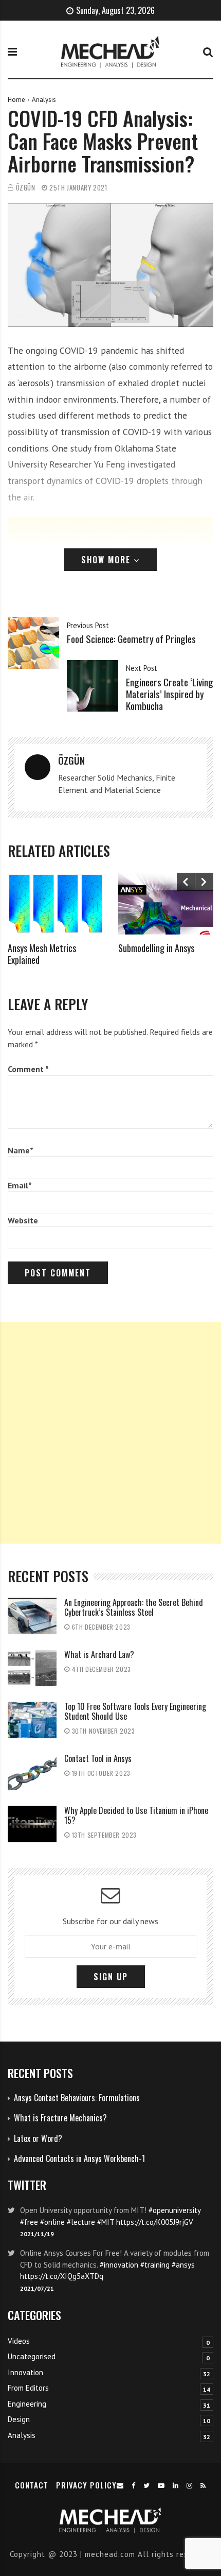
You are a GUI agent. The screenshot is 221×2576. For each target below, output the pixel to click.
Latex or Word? (38, 2138)
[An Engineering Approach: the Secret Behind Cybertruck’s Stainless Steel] (32, 1616)
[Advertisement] (110, 1433)
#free (29, 2222)
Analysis (44, 100)
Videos (19, 2341)
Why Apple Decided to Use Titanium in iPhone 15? (136, 1815)
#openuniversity (174, 2210)
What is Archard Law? (99, 1654)
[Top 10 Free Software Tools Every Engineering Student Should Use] (32, 1720)
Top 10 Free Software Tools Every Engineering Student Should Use (135, 1711)
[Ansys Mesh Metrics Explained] (55, 904)
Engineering (27, 2404)
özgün (26, 188)
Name (21, 1150)
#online (52, 2222)
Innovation (25, 2372)
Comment (28, 1069)
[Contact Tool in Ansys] (32, 1772)
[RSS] (203, 2486)
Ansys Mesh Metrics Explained (42, 954)
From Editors (28, 2388)
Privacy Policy (86, 2485)
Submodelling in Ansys (156, 948)
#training (155, 2265)
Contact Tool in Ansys (98, 1758)
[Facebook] (134, 2486)
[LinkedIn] (176, 2486)
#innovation (119, 2265)
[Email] (120, 2486)
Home (16, 100)
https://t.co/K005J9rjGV (155, 2222)
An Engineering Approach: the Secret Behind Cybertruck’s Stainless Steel (134, 1607)
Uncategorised (32, 2356)
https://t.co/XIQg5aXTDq (62, 2276)
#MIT (106, 2222)
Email (20, 1185)
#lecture (81, 2222)
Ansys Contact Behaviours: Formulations (77, 2098)
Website (23, 1220)
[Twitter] (147, 2486)
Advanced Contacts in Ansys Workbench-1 (79, 2158)
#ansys (183, 2265)
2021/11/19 (37, 2234)
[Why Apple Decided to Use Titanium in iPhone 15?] (32, 1824)
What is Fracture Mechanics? (60, 2118)
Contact (32, 2485)
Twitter (27, 2184)
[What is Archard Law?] (32, 1668)
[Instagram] (190, 2486)
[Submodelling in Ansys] (166, 904)
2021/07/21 (37, 2288)
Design (19, 2419)
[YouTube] (161, 2486)
